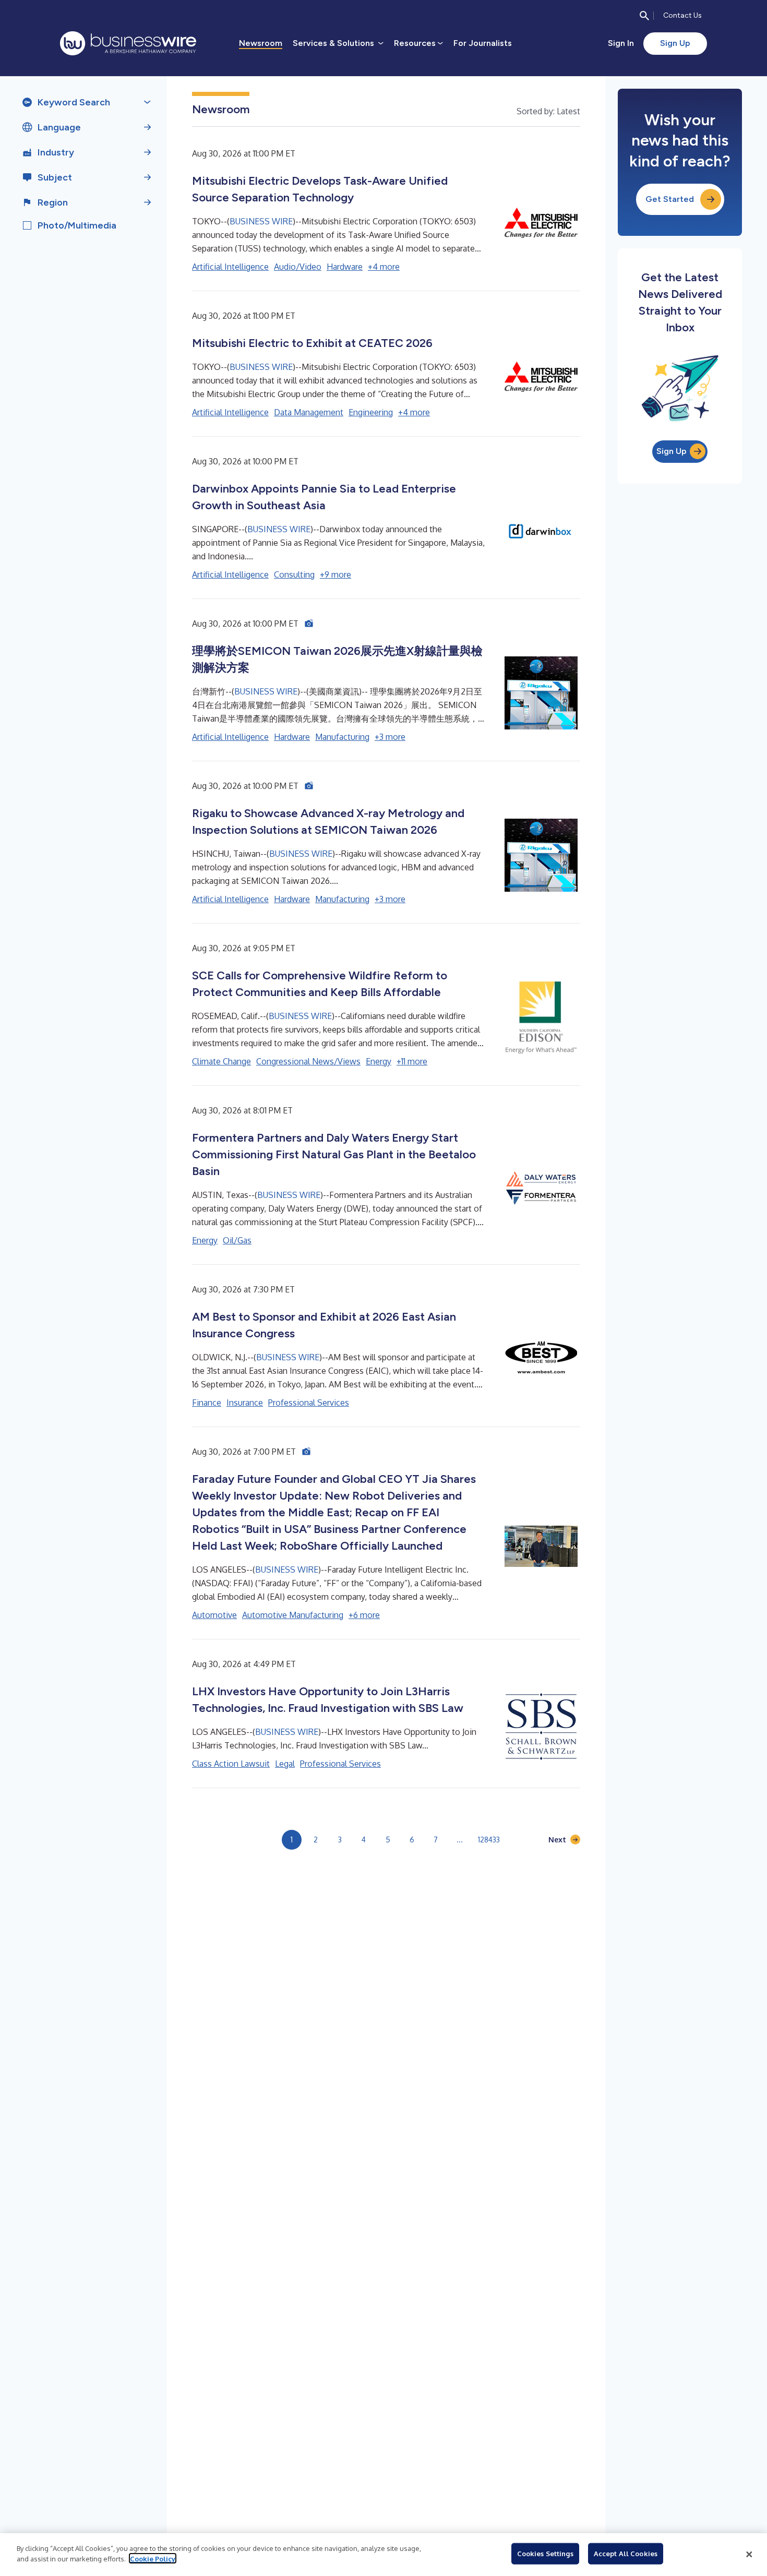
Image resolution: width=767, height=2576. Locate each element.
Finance (207, 1403)
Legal (285, 1764)
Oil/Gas (237, 1240)
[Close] (749, 2555)
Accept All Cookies (626, 2554)
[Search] (644, 16)
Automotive (214, 1615)
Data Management (309, 412)
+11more (412, 1061)
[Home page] (128, 43)
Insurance (245, 1403)
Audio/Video (298, 267)
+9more (335, 574)
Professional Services (309, 1403)
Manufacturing (342, 737)
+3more (390, 737)
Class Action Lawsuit (231, 1764)
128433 (489, 1840)
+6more (364, 1615)
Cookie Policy (153, 2558)
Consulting (294, 574)
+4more (384, 267)
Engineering (371, 412)
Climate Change (221, 1061)
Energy (379, 1061)
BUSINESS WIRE (261, 221)
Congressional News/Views (308, 1061)
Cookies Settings (545, 2554)
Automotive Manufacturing (293, 1615)
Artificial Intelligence (230, 267)
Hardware (345, 267)
